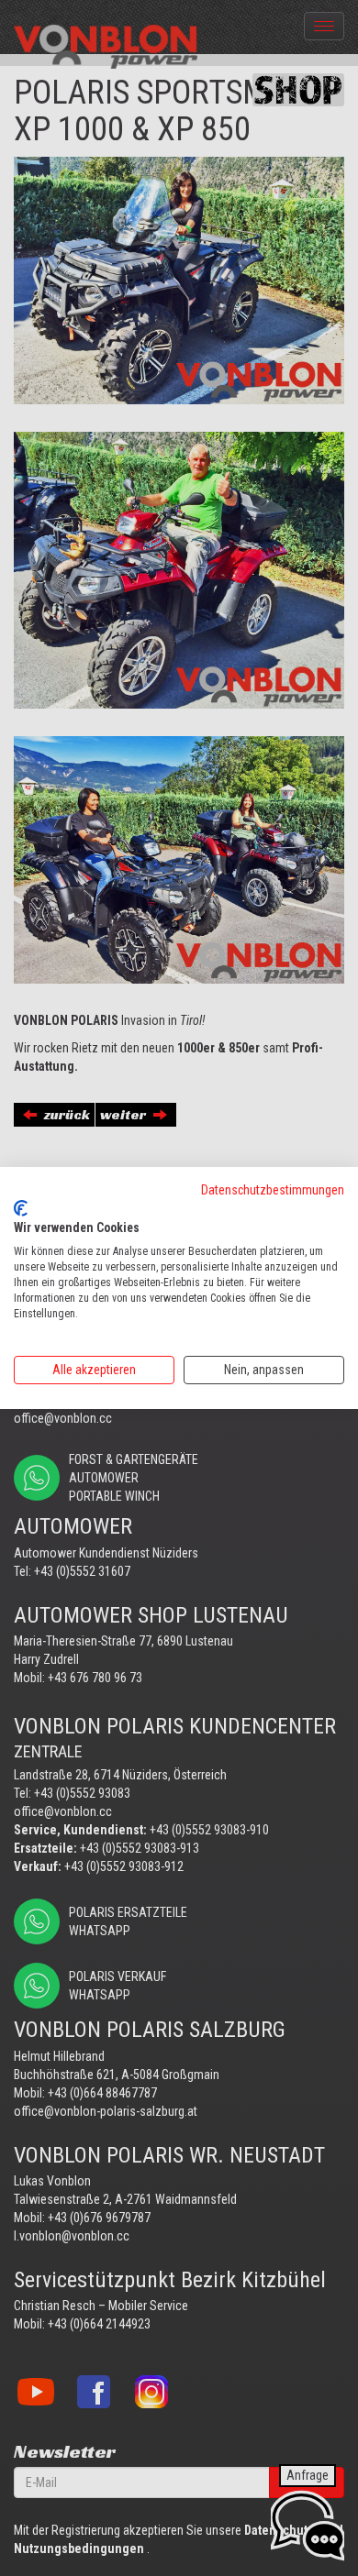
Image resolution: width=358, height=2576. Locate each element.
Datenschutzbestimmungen (273, 1190)
